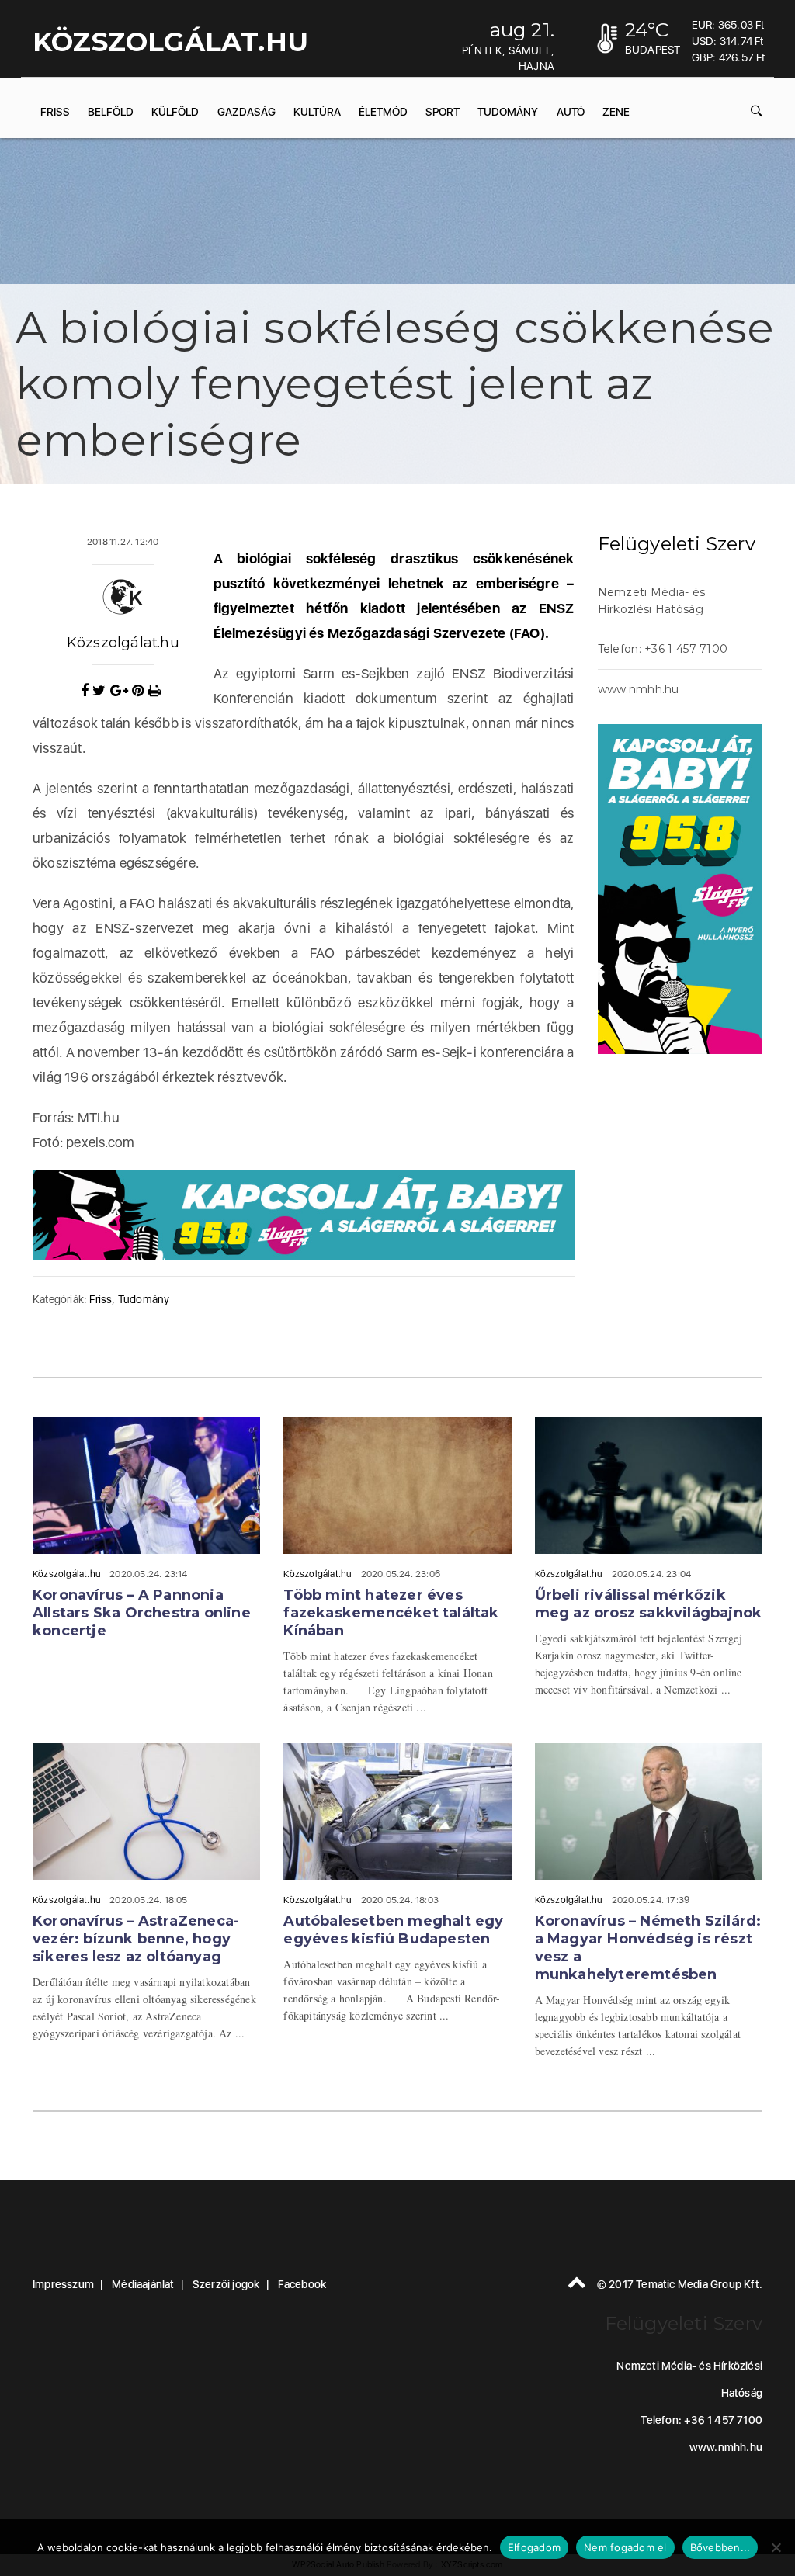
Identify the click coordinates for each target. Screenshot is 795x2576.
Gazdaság (246, 112)
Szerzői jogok (226, 2284)
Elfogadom (534, 2547)
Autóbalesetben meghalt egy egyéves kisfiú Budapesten (393, 1930)
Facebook (302, 2284)
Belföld (111, 112)
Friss (55, 112)
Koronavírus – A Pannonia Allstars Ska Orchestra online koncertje (142, 1613)
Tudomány (508, 112)
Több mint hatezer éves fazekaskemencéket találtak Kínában (391, 1613)
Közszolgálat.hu (123, 643)
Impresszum (63, 2284)
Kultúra (317, 112)
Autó (571, 112)
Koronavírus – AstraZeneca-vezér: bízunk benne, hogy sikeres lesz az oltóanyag (136, 1939)
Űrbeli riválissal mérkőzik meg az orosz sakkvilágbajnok (649, 1604)
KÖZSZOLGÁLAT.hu (170, 42)
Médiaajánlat (143, 2284)
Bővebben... (720, 2547)
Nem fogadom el (625, 2547)
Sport (443, 112)
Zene (616, 112)
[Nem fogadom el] (776, 2547)
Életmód (383, 112)
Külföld (175, 112)
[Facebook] (87, 691)
